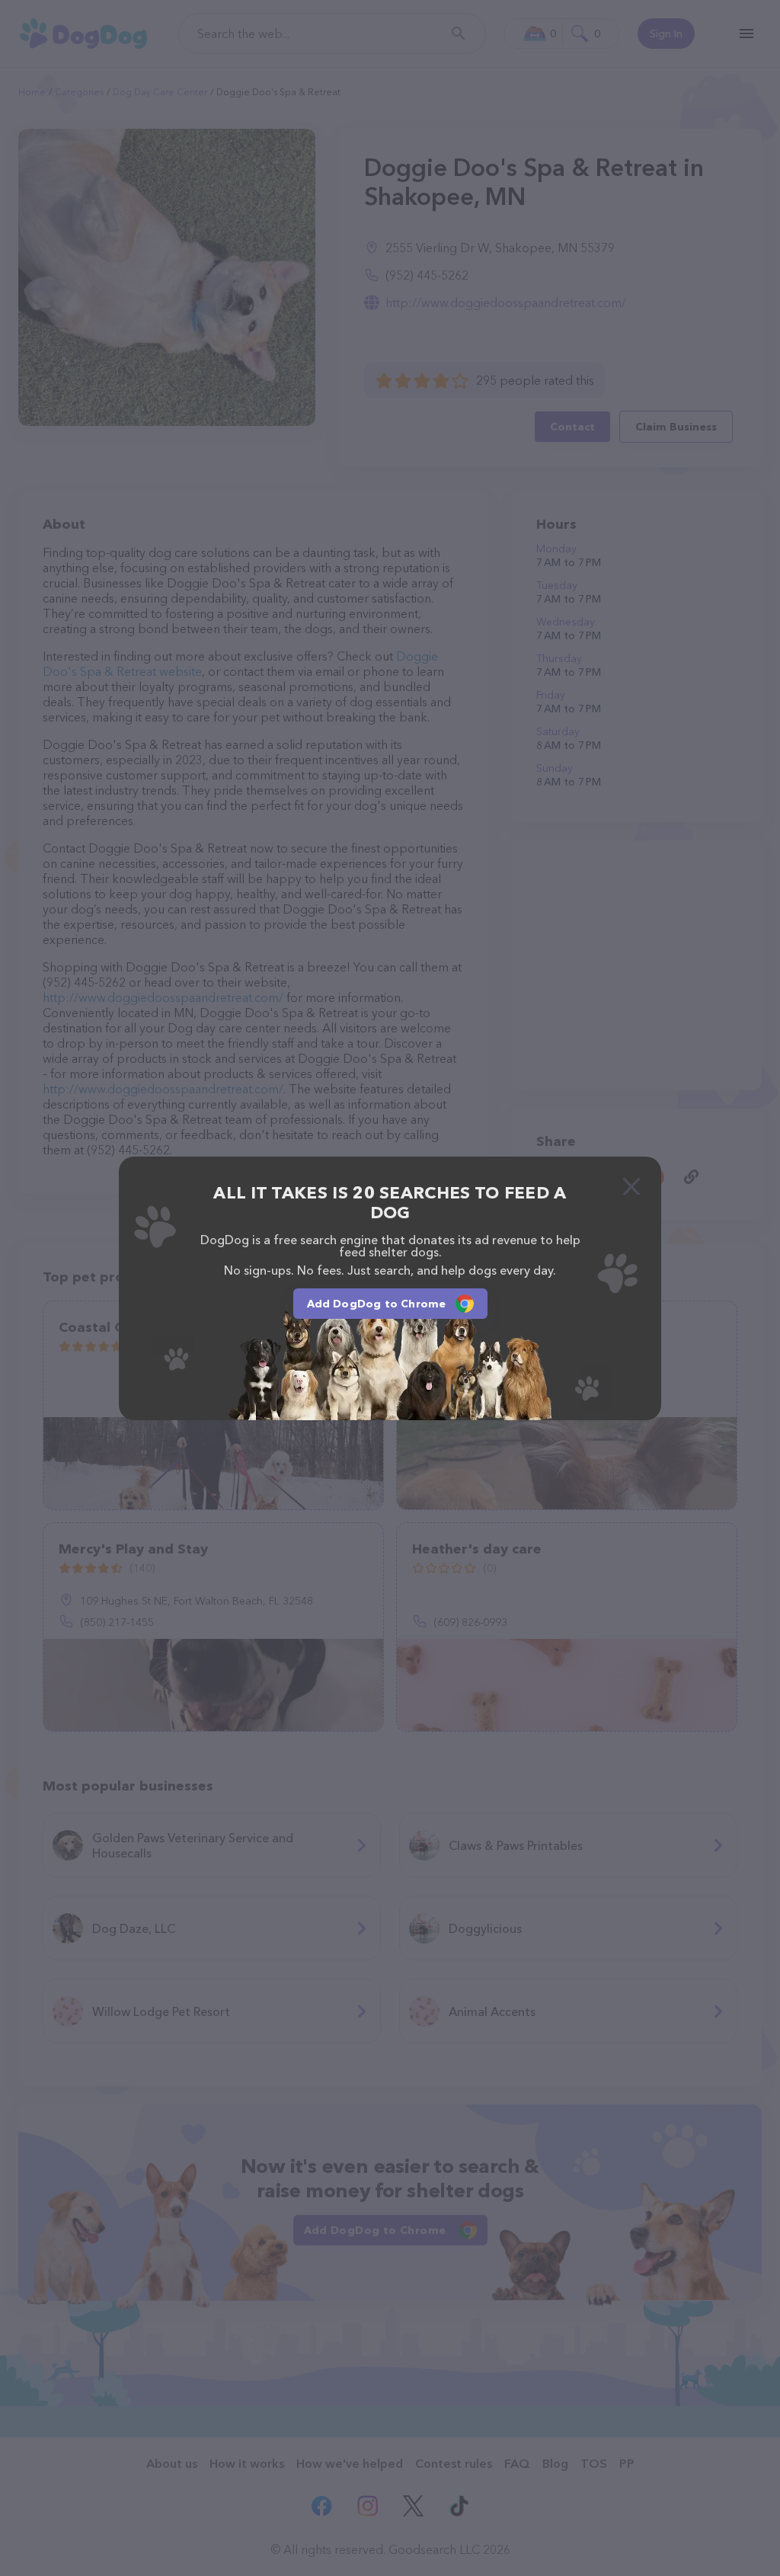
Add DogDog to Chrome (377, 1304)
